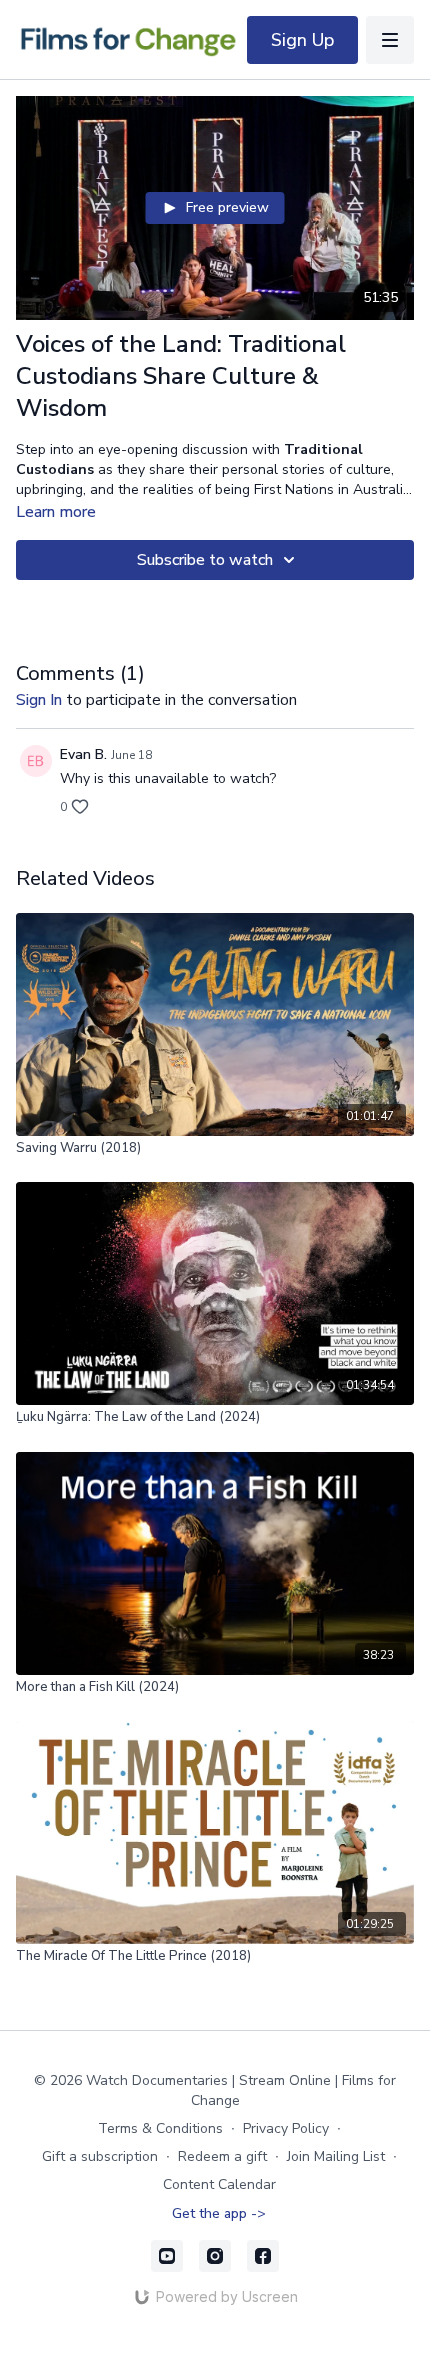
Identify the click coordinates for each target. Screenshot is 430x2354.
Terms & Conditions (160, 2128)
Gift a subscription (100, 2156)
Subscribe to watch (205, 560)
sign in (39, 700)
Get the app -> (219, 2213)
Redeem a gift (222, 2156)
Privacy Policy (286, 2128)
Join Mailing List (336, 2156)
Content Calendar (219, 2184)
